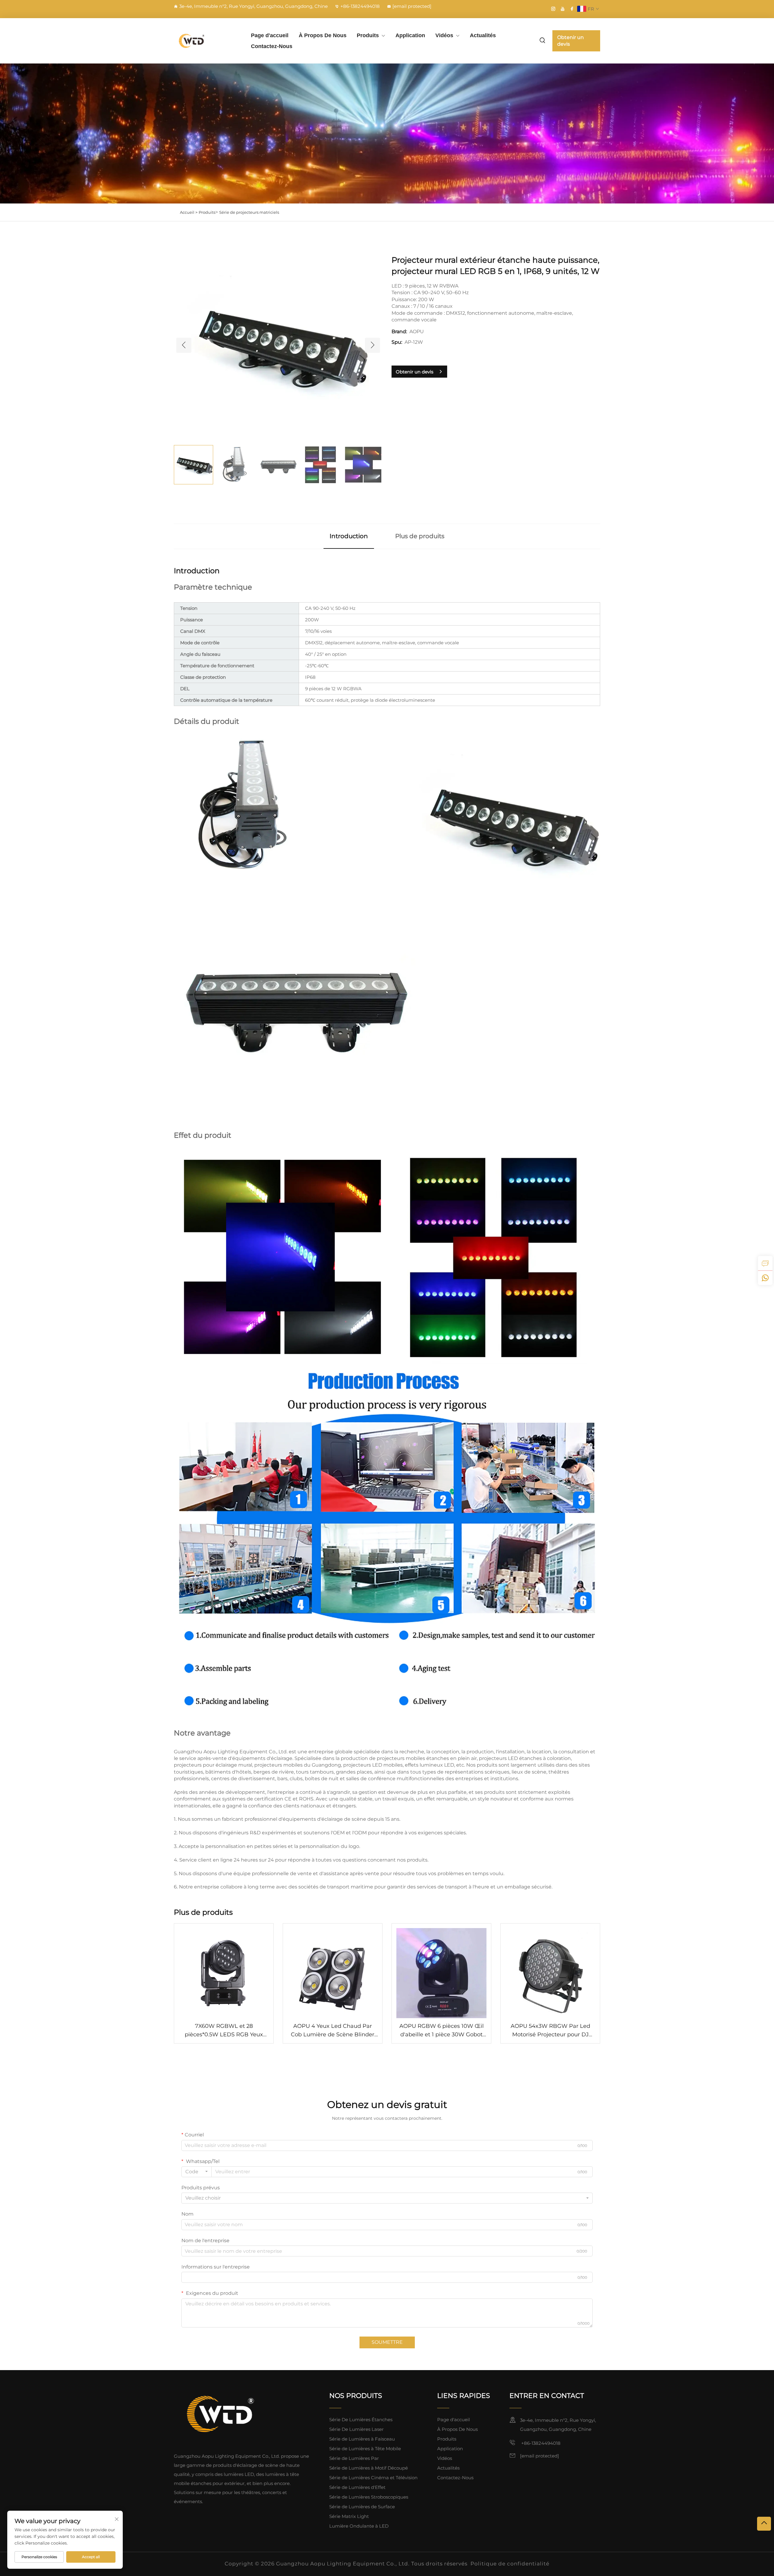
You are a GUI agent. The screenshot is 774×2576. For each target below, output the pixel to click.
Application (410, 35)
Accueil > (189, 212)
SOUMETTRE (387, 2342)
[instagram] (553, 9)
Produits (368, 35)
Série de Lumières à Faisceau (362, 2439)
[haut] (764, 2524)
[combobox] (197, 2172)
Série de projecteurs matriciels (249, 212)
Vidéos (444, 35)
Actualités (483, 35)
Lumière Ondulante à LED (359, 2526)
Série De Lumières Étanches (361, 2420)
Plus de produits (420, 536)
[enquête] (765, 1263)
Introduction (349, 536)
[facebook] (572, 9)
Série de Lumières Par (354, 2458)
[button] (184, 345)
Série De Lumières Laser (356, 2429)
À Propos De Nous (323, 35)
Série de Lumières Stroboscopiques (369, 2497)
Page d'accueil (270, 35)
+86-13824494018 (360, 6)
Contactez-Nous (272, 46)
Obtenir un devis (571, 41)
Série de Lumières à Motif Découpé (369, 2468)
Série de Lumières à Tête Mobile (365, 2449)
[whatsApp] (765, 1278)
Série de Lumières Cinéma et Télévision (373, 2478)
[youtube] (563, 9)
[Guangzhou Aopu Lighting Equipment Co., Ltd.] (206, 41)
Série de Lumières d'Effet (357, 2487)
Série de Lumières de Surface (362, 2507)
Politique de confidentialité (510, 2564)
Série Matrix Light (349, 2516)
